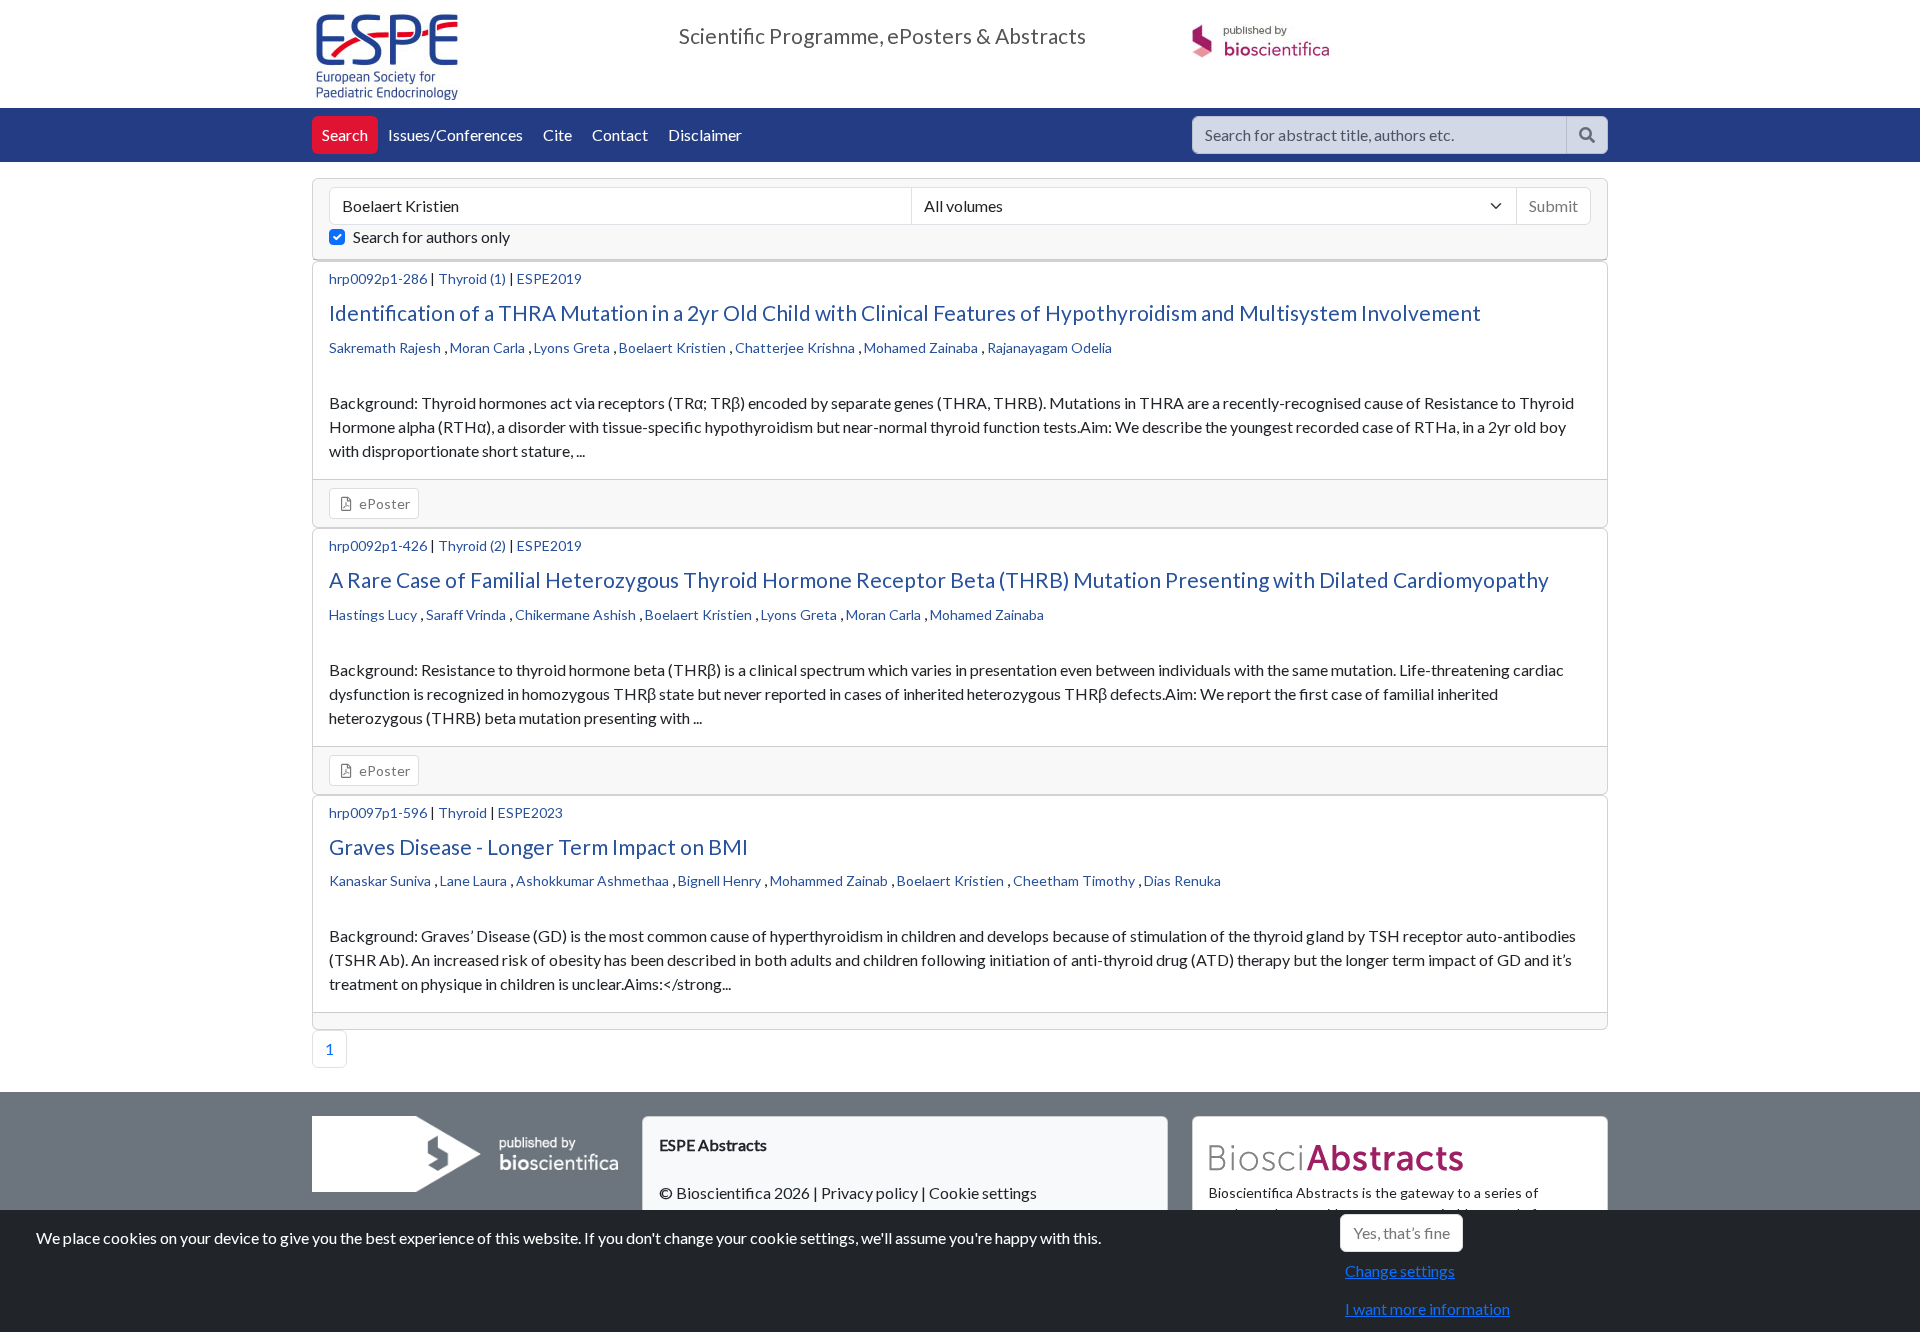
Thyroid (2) (472, 545)
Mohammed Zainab (829, 880)
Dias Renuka (1182, 880)
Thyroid (462, 812)
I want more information (1427, 1308)
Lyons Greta (572, 347)
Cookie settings (983, 1192)
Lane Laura (473, 880)
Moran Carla (487, 347)
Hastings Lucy (373, 614)
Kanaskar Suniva (380, 880)
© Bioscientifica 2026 (736, 1192)
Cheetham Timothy (1074, 880)
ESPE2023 (530, 812)
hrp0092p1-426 (378, 545)
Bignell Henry (719, 880)
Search (345, 134)
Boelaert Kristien (672, 347)
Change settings (1400, 1270)
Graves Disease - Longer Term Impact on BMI (538, 846)
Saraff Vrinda (466, 614)
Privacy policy (869, 1192)
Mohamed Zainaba (921, 347)
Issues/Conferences (455, 134)
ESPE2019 (549, 278)
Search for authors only (431, 236)
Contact (620, 134)
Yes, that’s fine (1401, 1232)
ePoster (383, 503)
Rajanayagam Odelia (1049, 347)
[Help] (1587, 135)
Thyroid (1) (472, 278)
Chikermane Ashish (575, 614)
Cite (557, 134)
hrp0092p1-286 (378, 278)
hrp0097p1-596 (378, 812)
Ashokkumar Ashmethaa (592, 880)
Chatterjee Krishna (795, 347)
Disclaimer (705, 134)
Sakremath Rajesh (385, 347)
